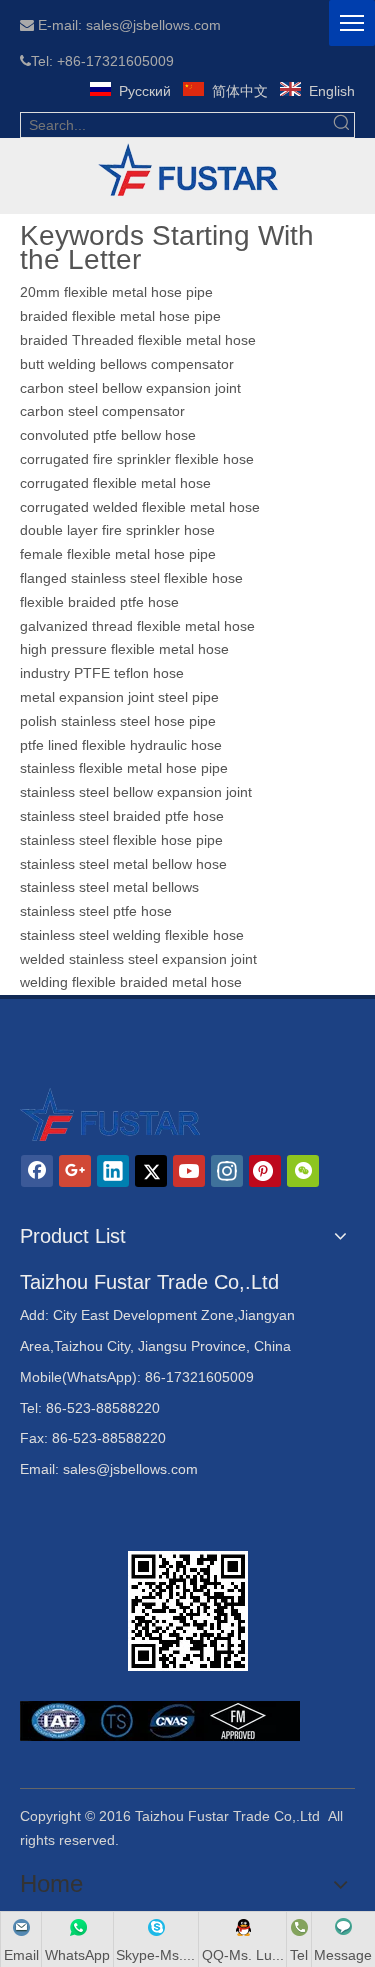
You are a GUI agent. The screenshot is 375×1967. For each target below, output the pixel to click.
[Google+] (75, 1171)
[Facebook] (37, 1171)
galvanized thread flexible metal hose (137, 626)
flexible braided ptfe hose (99, 602)
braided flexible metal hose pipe (120, 316)
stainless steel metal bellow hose (123, 864)
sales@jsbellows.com (130, 1469)
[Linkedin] (113, 1171)
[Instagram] (227, 1171)
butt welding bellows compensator (127, 364)
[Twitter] (151, 1171)
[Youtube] (189, 1171)
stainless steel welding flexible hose (132, 935)
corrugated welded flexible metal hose (140, 507)
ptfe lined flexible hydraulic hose (121, 745)
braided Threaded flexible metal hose (138, 340)
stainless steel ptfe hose (96, 911)
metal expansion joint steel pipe (119, 697)
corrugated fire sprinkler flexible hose (139, 459)
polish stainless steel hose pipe (118, 721)
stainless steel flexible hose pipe (121, 840)
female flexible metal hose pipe (120, 554)
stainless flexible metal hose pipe (124, 768)
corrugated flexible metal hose (115, 483)
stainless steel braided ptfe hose (122, 816)
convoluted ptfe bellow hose (108, 435)
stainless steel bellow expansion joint (136, 792)
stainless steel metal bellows (109, 887)
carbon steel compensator (102, 411)
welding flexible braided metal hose (131, 982)
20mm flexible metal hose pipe (116, 292)
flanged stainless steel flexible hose (131, 578)
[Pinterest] (265, 1171)
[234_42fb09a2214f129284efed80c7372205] (188, 171)
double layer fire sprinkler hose (117, 530)
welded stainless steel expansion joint (138, 959)
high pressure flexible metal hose (124, 649)
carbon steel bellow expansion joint (130, 388)
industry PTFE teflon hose (102, 673)
